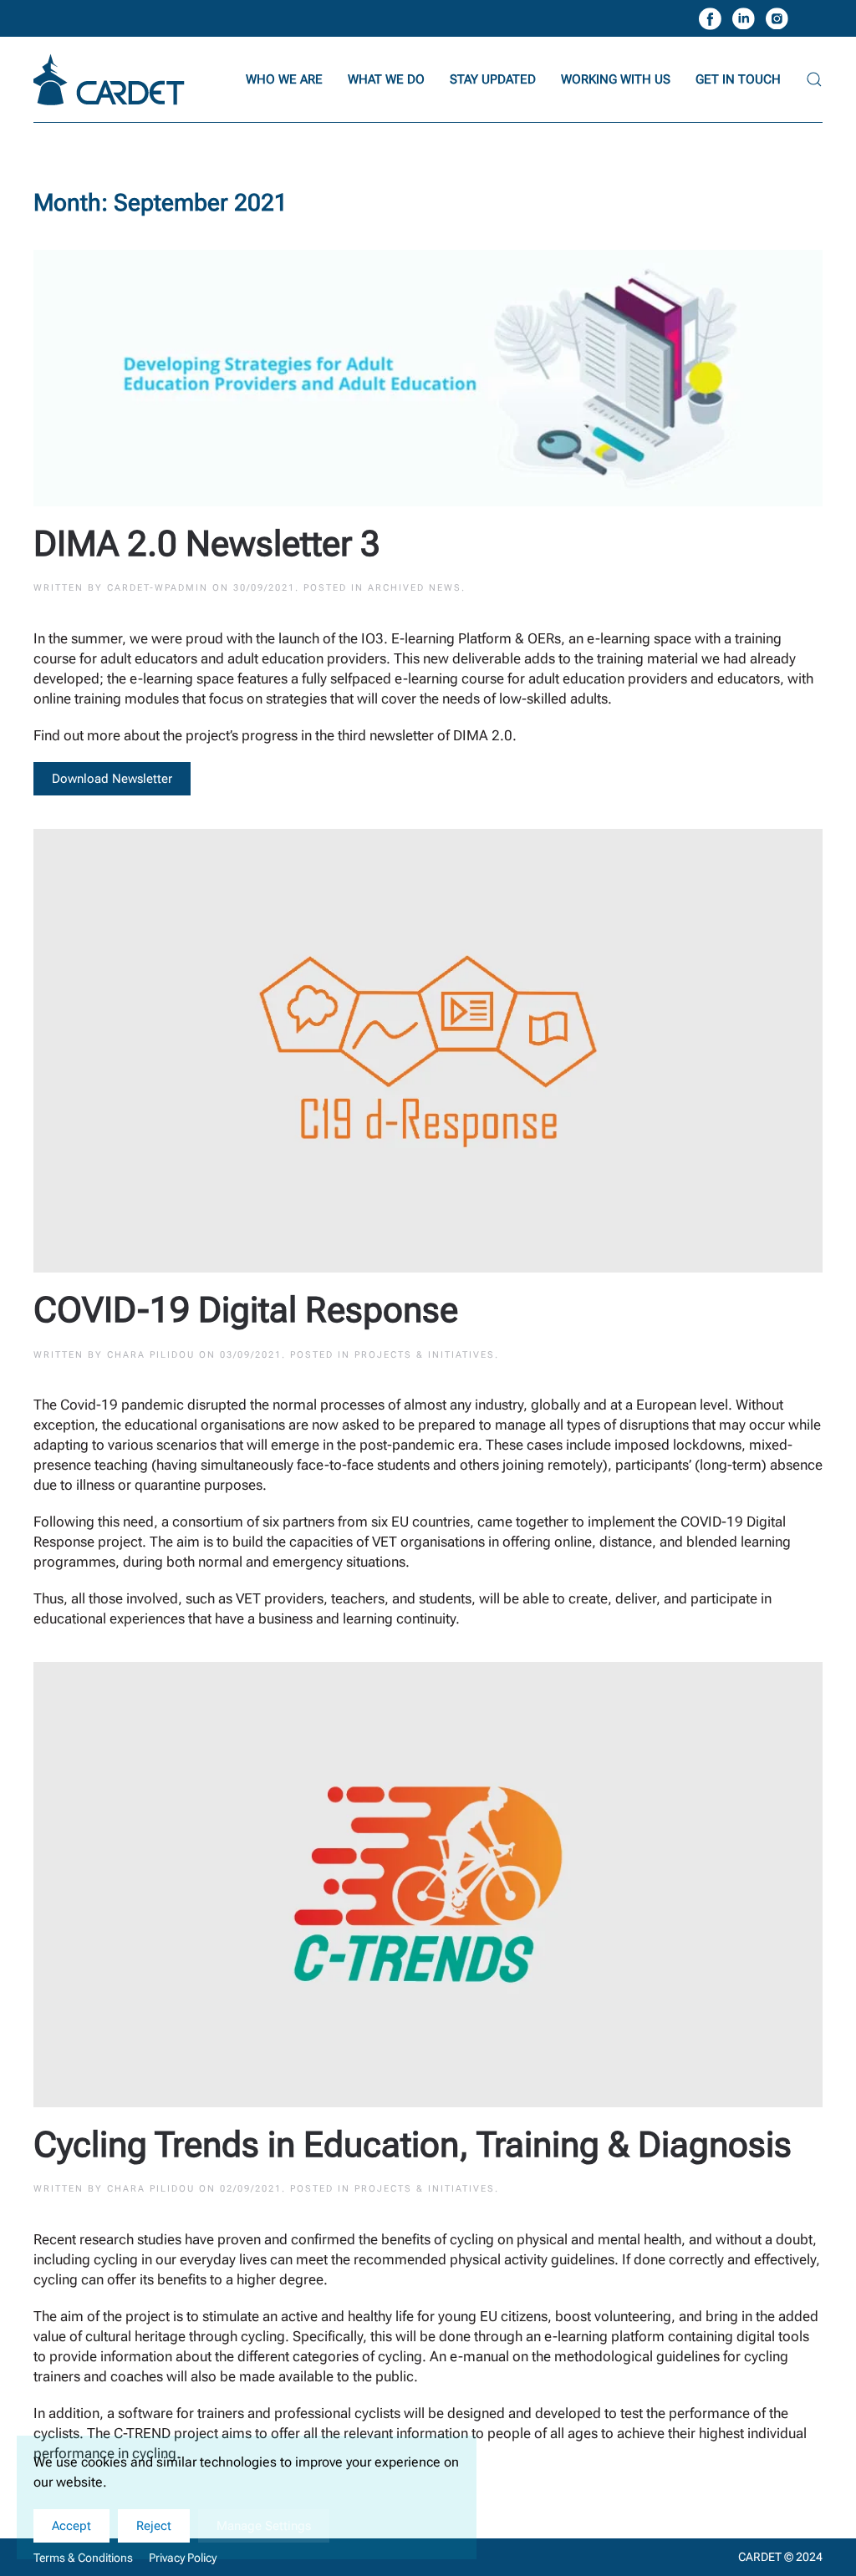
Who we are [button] (284, 79)
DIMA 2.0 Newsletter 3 (207, 544)
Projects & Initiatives (425, 1355)
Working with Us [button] (616, 79)
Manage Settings (264, 2526)
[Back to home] (111, 79)
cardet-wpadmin (158, 588)
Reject (154, 2526)
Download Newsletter (112, 779)
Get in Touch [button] (738, 79)
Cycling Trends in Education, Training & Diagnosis (413, 2144)
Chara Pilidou (151, 1355)
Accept (71, 2526)
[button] (814, 79)
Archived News (415, 588)
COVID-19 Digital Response (246, 1310)
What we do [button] (386, 79)
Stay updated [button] (493, 79)
